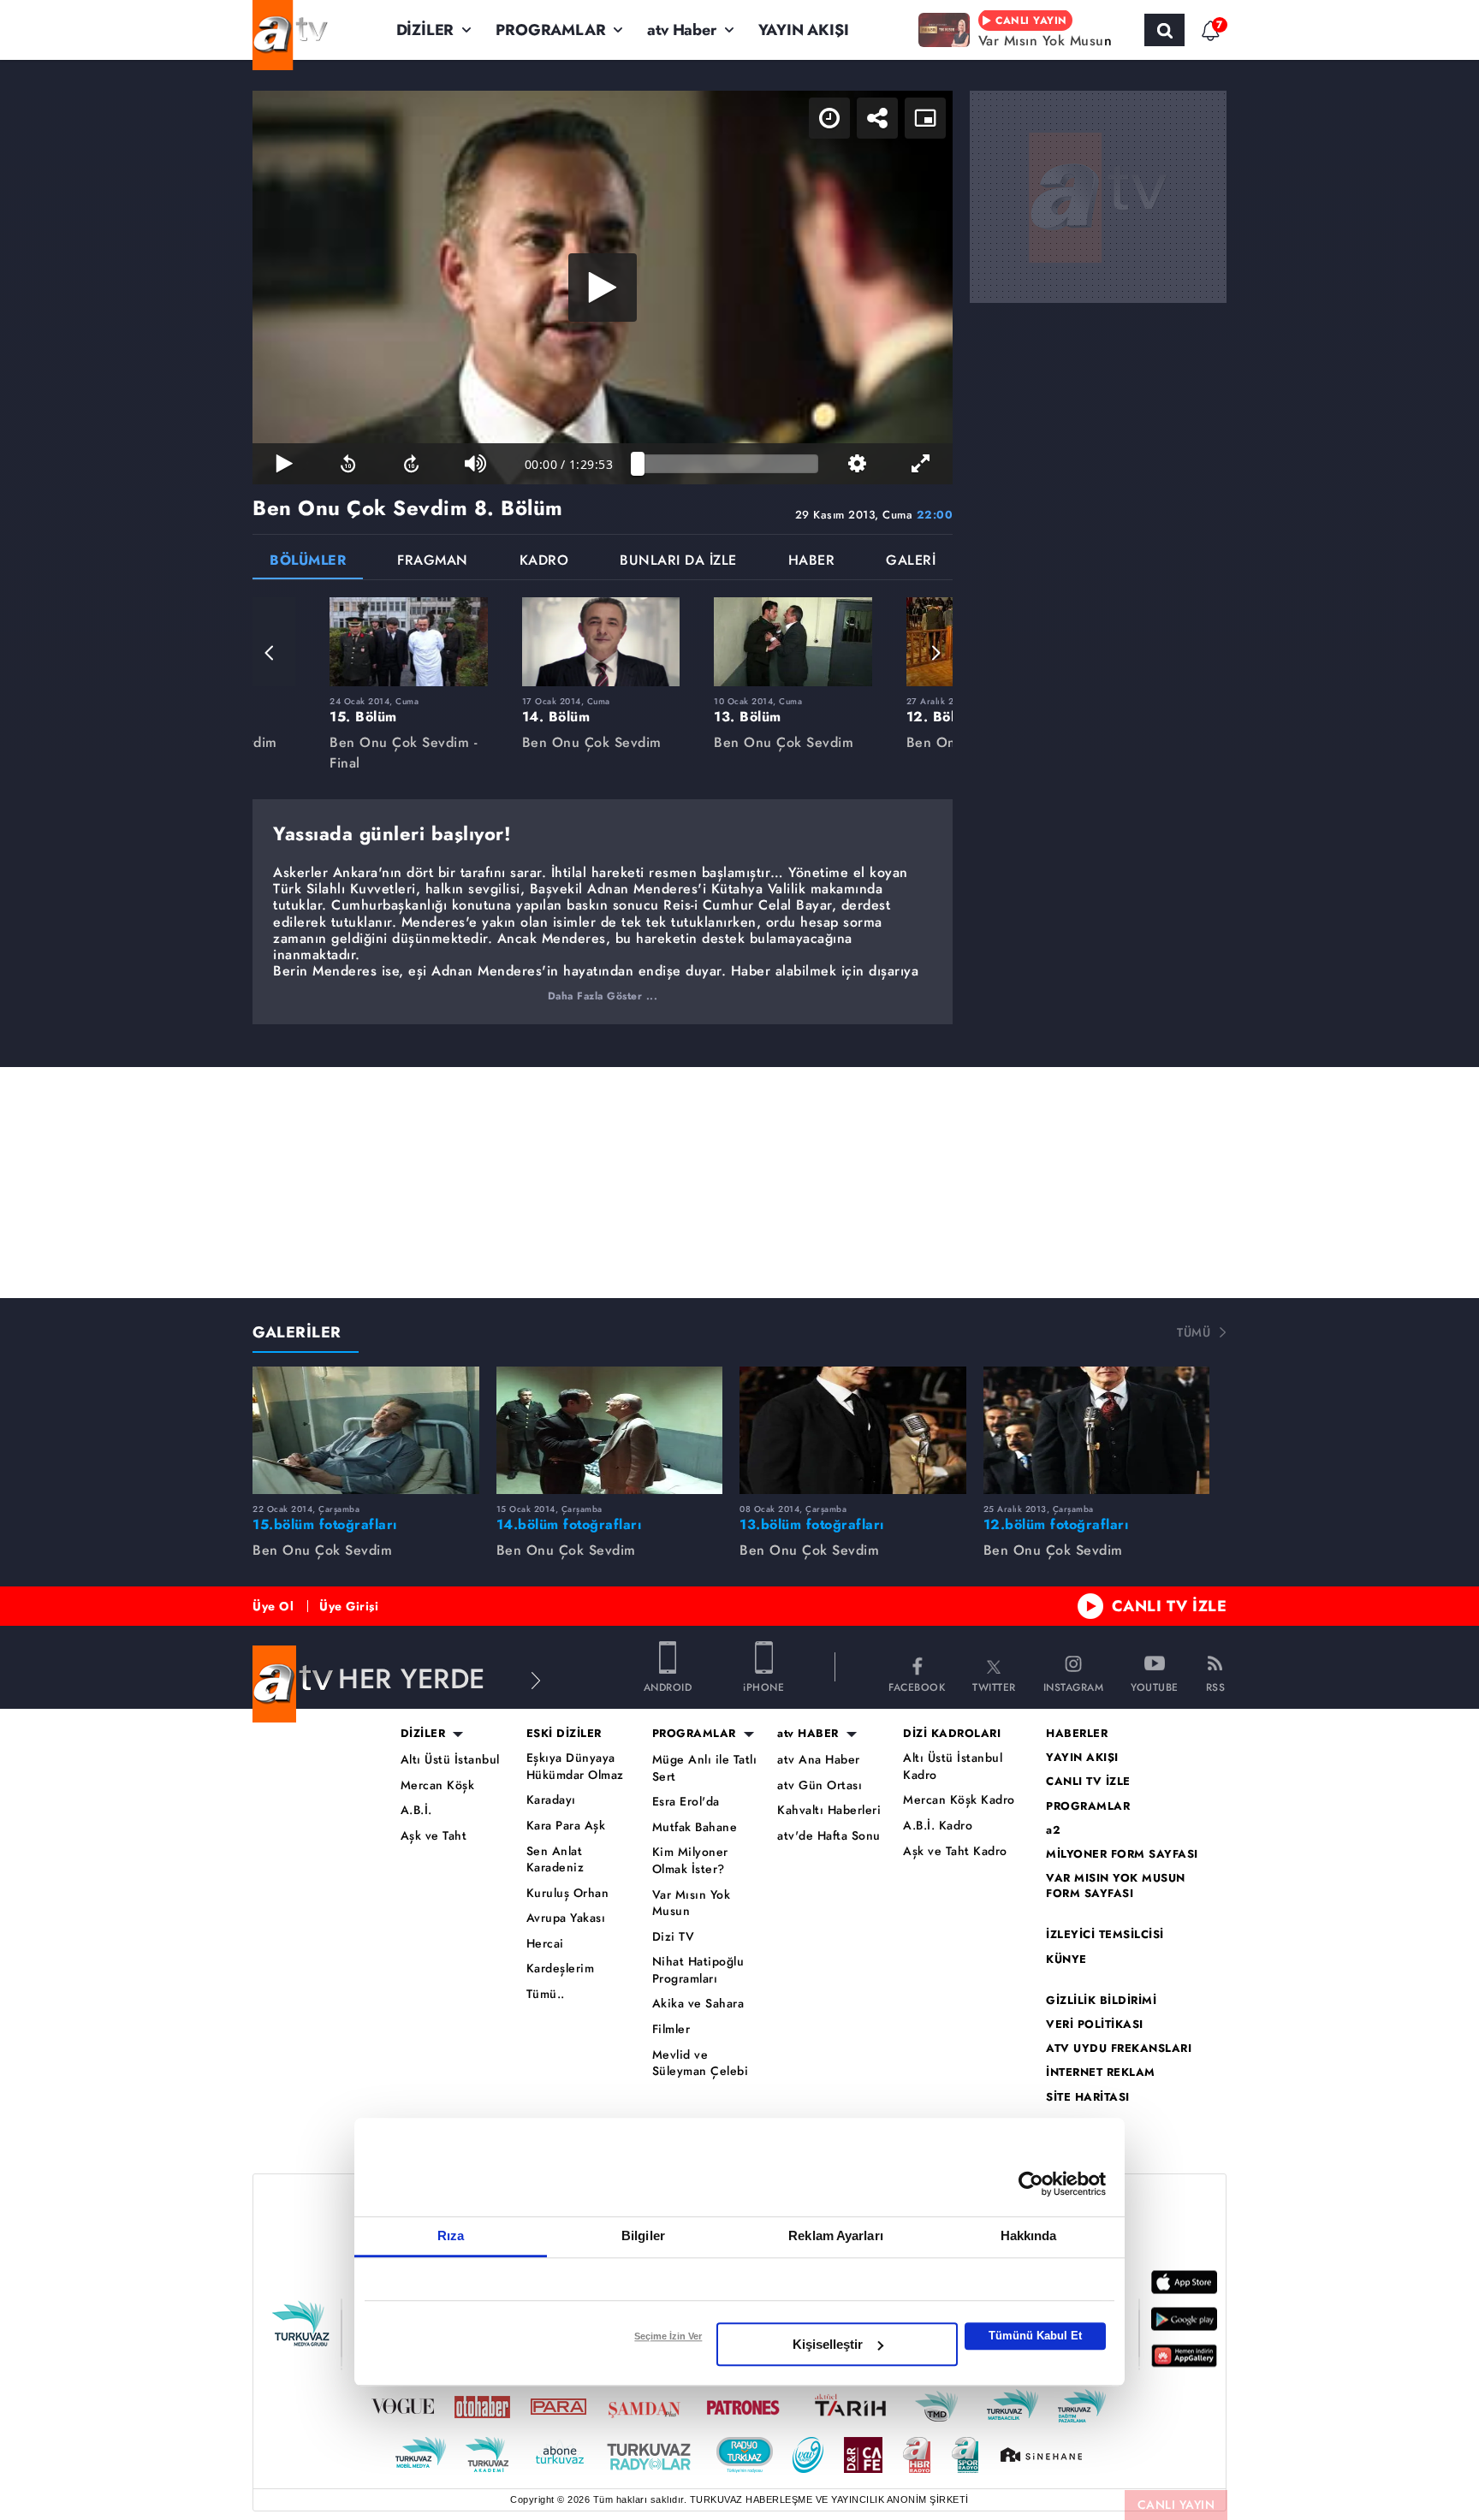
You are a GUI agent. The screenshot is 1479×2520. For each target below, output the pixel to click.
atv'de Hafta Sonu (829, 1836)
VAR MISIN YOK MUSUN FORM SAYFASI (1116, 1886)
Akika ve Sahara (698, 2004)
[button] (270, 653)
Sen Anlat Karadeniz (555, 1860)
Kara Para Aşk (566, 1826)
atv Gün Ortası (820, 1785)
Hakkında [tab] (1029, 2235)
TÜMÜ (1194, 1332)
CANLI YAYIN (1176, 2505)
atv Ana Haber (819, 1760)
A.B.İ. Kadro (938, 1826)
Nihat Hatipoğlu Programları (698, 1970)
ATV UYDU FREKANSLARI (1119, 2049)
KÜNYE (1066, 1960)
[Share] (877, 118)
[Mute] (475, 464)
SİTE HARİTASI (1088, 2097)
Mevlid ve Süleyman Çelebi (701, 2063)
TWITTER (994, 1686)
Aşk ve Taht (434, 1836)
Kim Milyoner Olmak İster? (690, 1861)
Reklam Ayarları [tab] (836, 2235)
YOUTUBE (1155, 1686)
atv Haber (681, 30)
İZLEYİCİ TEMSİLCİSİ (1105, 1935)
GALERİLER (297, 1332)
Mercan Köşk (438, 1785)
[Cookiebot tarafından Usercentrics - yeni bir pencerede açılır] (1031, 2184)
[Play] (603, 288)
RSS (1216, 1686)
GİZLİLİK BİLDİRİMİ (1101, 2001)
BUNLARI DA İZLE (678, 562)
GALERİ (911, 562)
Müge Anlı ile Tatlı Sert (705, 1768)
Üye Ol (273, 1606)
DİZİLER (425, 30)
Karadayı (551, 1800)
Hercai (545, 1944)
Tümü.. (546, 1994)
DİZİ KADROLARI (952, 1734)
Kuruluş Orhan (568, 1893)
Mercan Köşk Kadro (959, 1800)
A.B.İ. (416, 1810)
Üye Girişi (349, 1606)
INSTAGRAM (1074, 1686)
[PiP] (925, 118)
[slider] (728, 464)
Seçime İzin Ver (668, 2336)
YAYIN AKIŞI (804, 30)
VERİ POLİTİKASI (1095, 2025)
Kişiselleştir (828, 2344)
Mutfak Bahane (695, 1827)
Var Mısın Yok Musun (692, 1903)
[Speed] (829, 118)
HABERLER (1077, 1734)
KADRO (544, 562)
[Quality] (857, 464)
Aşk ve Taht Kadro (955, 1851)
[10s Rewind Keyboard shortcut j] (347, 464)
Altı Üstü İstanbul (450, 1760)
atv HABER (808, 1734)
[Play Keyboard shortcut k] (284, 464)
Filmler (671, 2029)
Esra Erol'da (686, 1802)
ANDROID (668, 1686)
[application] (603, 288)
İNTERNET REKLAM (1101, 2072)
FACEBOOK (917, 1686)
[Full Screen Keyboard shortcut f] (921, 464)
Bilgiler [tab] (643, 2235)
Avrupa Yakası (566, 1918)
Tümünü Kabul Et (1035, 2336)
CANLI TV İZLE (1170, 1606)
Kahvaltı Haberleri (829, 1810)
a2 (1053, 1830)
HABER (812, 562)
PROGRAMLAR (550, 30)
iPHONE (763, 1686)
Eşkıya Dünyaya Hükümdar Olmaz (575, 1767)
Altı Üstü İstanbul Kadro (953, 1767)
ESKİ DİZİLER (564, 1734)
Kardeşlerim (561, 1969)
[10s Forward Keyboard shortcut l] (412, 464)
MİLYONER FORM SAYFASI (1122, 1854)
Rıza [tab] (451, 2235)
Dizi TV (674, 1937)
